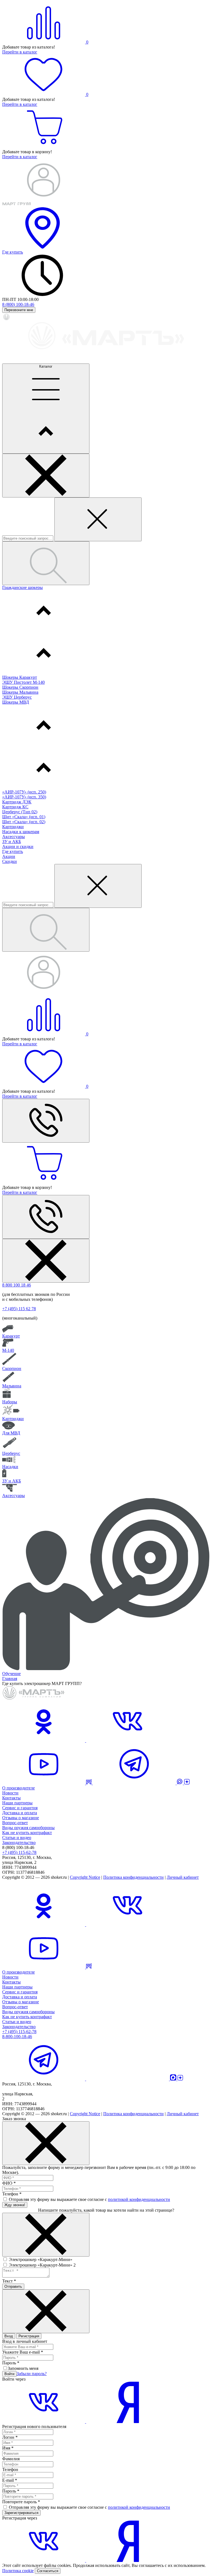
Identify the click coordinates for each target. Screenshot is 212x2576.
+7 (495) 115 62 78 (19, 1309)
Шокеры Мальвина (20, 692)
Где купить (13, 851)
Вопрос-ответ (15, 1823)
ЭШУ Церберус (17, 697)
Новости (10, 1793)
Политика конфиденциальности (133, 1877)
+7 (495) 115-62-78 (19, 2032)
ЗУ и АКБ (12, 842)
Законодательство (19, 1843)
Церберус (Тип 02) (20, 812)
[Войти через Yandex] (128, 2422)
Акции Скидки (10, 859)
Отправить (13, 2286)
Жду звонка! (15, 2205)
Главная (10, 1679)
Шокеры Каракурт (20, 677)
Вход (9, 2336)
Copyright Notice (85, 1877)
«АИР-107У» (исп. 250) (24, 792)
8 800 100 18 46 (17, 1285)
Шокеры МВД (16, 702)
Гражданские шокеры (22, 587)
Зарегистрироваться (21, 2513)
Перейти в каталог (20, 52)
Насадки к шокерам (21, 832)
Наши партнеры (17, 1803)
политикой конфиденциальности (139, 2199)
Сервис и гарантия (20, 1808)
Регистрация (29, 2336)
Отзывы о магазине (21, 1818)
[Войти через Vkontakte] (44, 2422)
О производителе (18, 1788)
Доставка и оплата (20, 1813)
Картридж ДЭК (17, 802)
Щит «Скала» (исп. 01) (24, 817)
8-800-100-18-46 (17, 2037)
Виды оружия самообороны (28, 1828)
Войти (9, 2374)
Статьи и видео (17, 1838)
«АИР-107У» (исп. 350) (24, 797)
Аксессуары (14, 837)
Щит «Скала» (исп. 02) (24, 822)
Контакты (11, 1798)
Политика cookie (18, 2571)
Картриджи (13, 827)
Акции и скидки (18, 846)
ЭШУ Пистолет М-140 (23, 682)
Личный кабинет (183, 1877)
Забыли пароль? (32, 2374)
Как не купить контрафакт (27, 1833)
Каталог (46, 366)
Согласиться (48, 2571)
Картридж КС (15, 807)
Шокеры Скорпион (20, 687)
